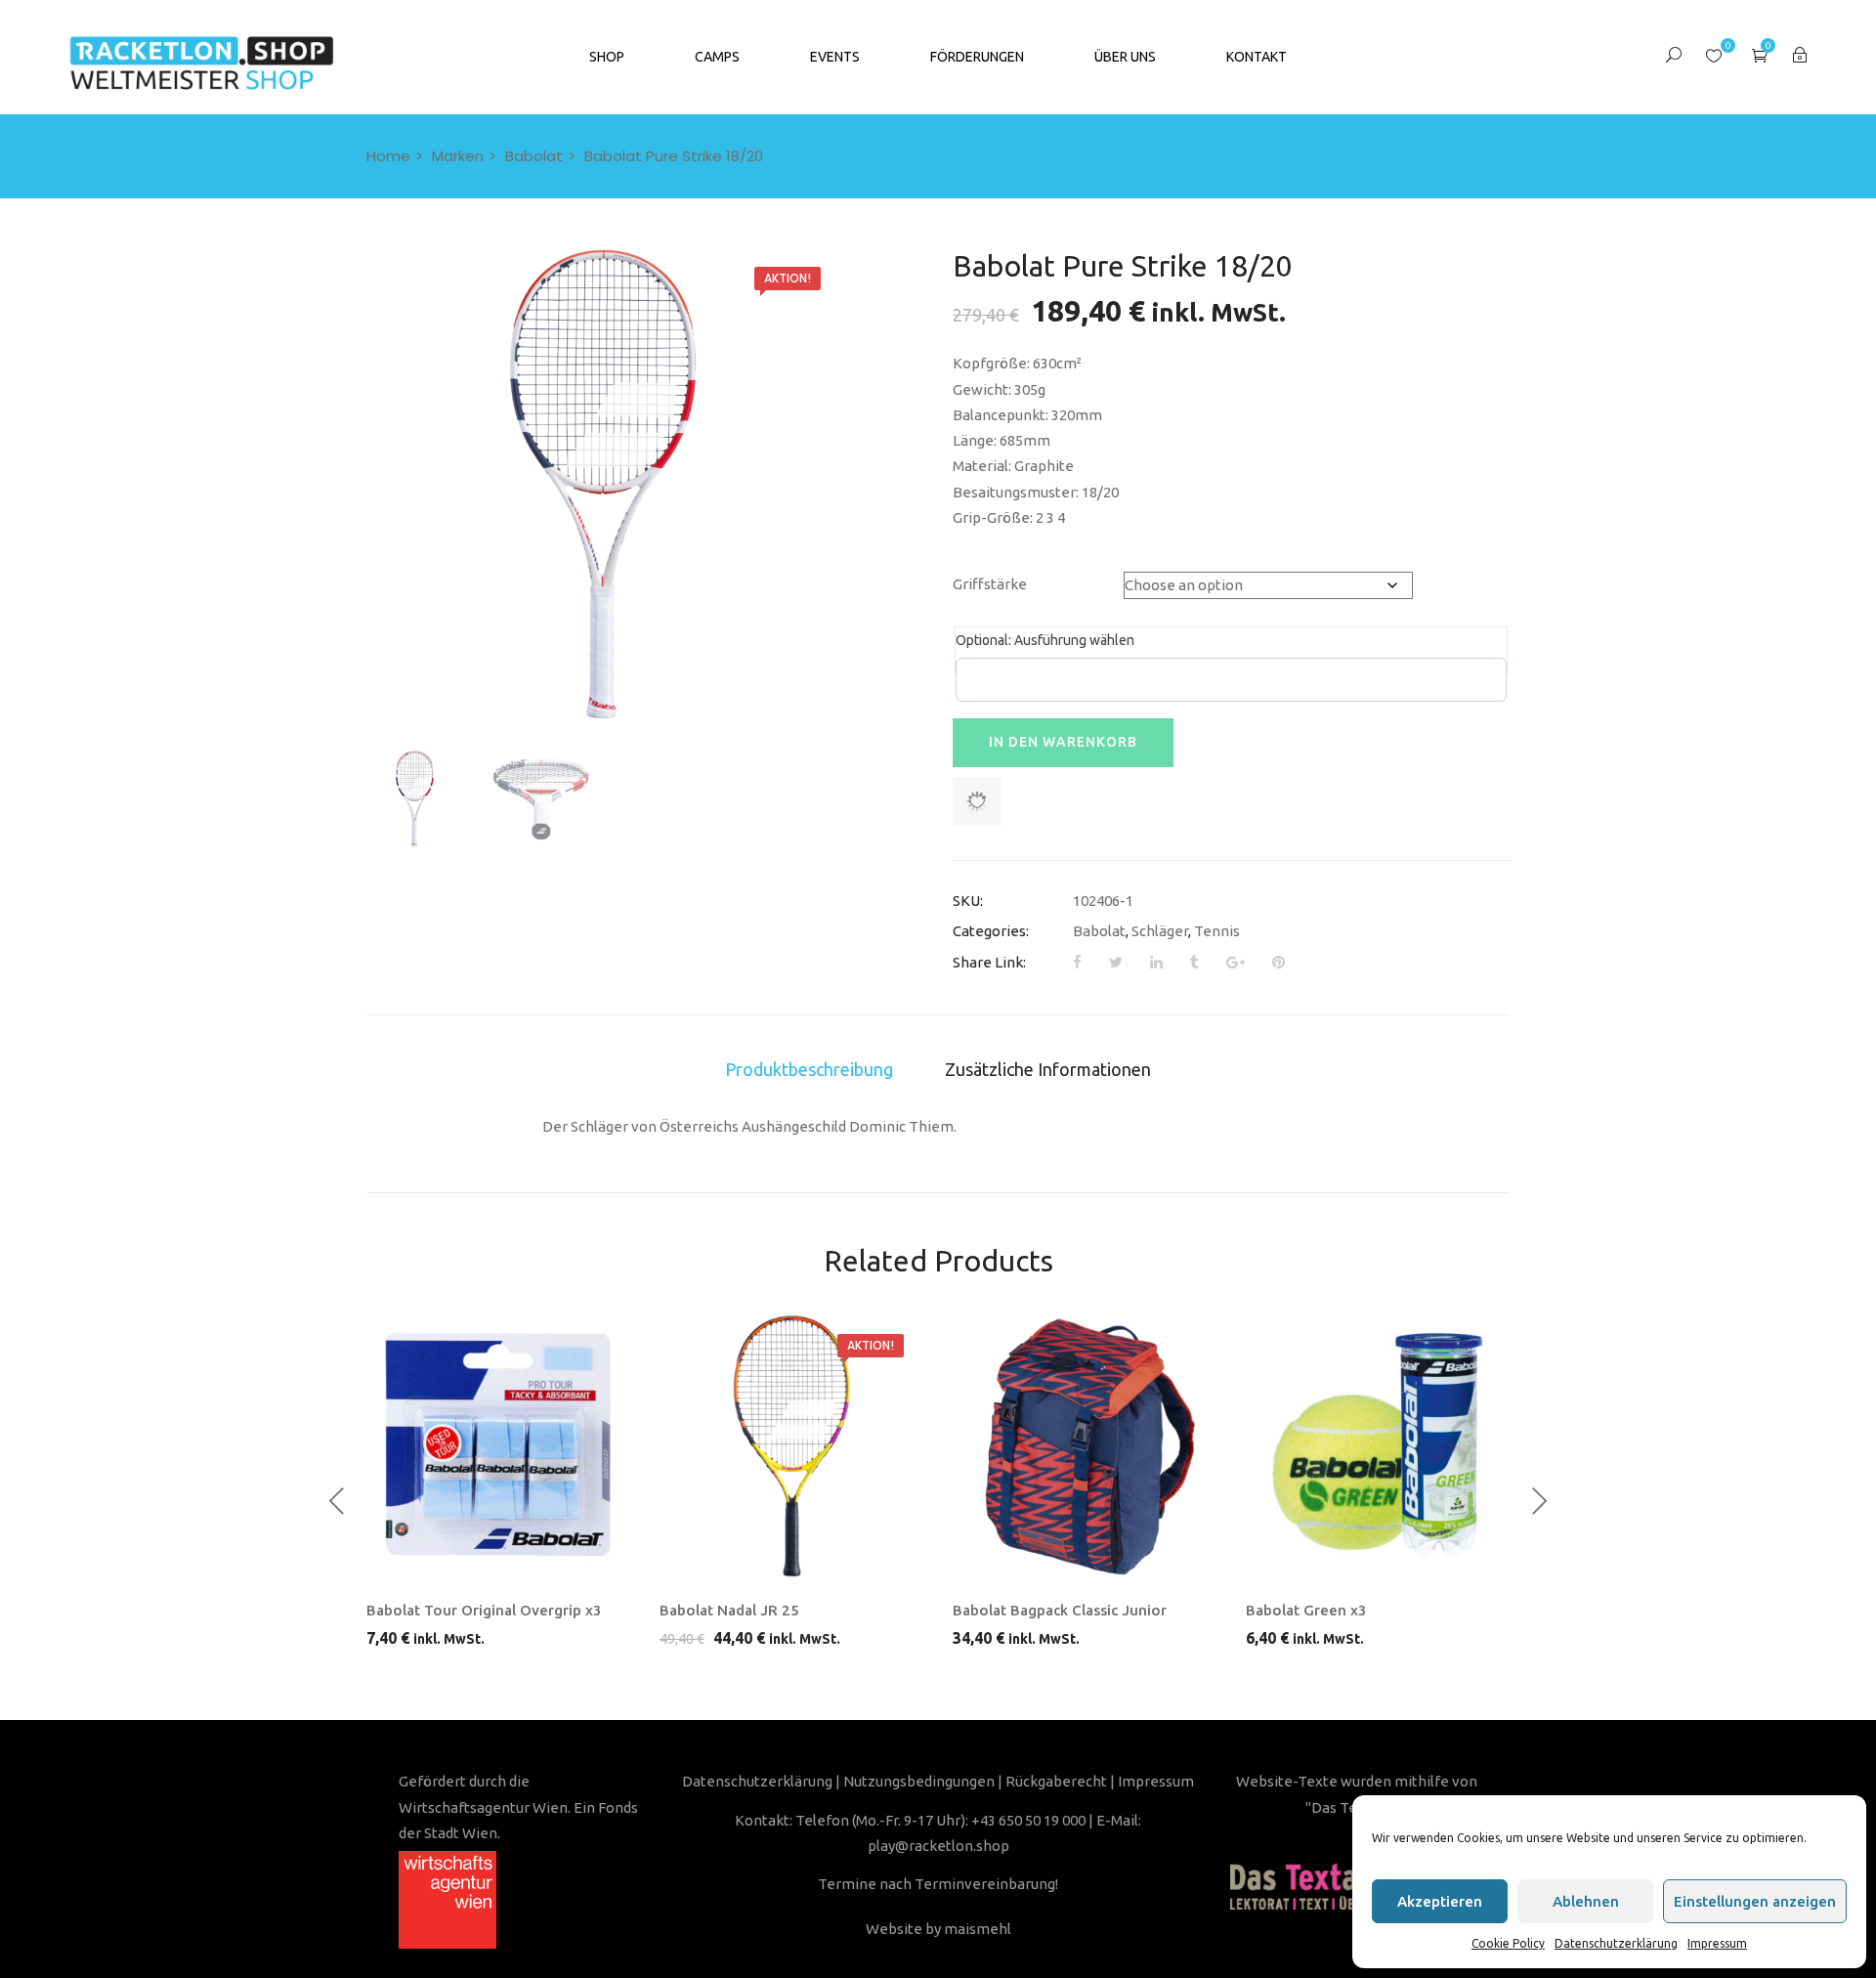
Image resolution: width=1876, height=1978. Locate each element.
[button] (1760, 55)
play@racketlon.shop (938, 1846)
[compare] (576, 1567)
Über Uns (1125, 57)
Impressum (1717, 1943)
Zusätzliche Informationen (1048, 1069)
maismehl (978, 1929)
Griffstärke (990, 584)
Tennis (1217, 931)
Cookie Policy (1508, 1943)
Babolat (534, 156)
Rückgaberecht (1056, 1781)
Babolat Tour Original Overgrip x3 (484, 1610)
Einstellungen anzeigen (1755, 1901)
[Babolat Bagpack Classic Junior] (1085, 1446)
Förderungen (977, 57)
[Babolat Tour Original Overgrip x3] (498, 1446)
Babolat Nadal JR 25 (729, 1610)
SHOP (607, 57)
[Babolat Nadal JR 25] (791, 1446)
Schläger (1160, 931)
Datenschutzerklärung (1616, 1943)
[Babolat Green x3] (1378, 1446)
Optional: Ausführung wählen (1045, 640)
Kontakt (1257, 57)
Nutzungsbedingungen (919, 1781)
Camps (717, 57)
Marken (458, 156)
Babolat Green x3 (1306, 1610)
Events (835, 57)
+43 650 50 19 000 (1028, 1820)
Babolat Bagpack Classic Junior (1060, 1610)
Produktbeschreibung (809, 1069)
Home (388, 156)
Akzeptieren (1440, 1901)
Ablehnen (1586, 1901)
